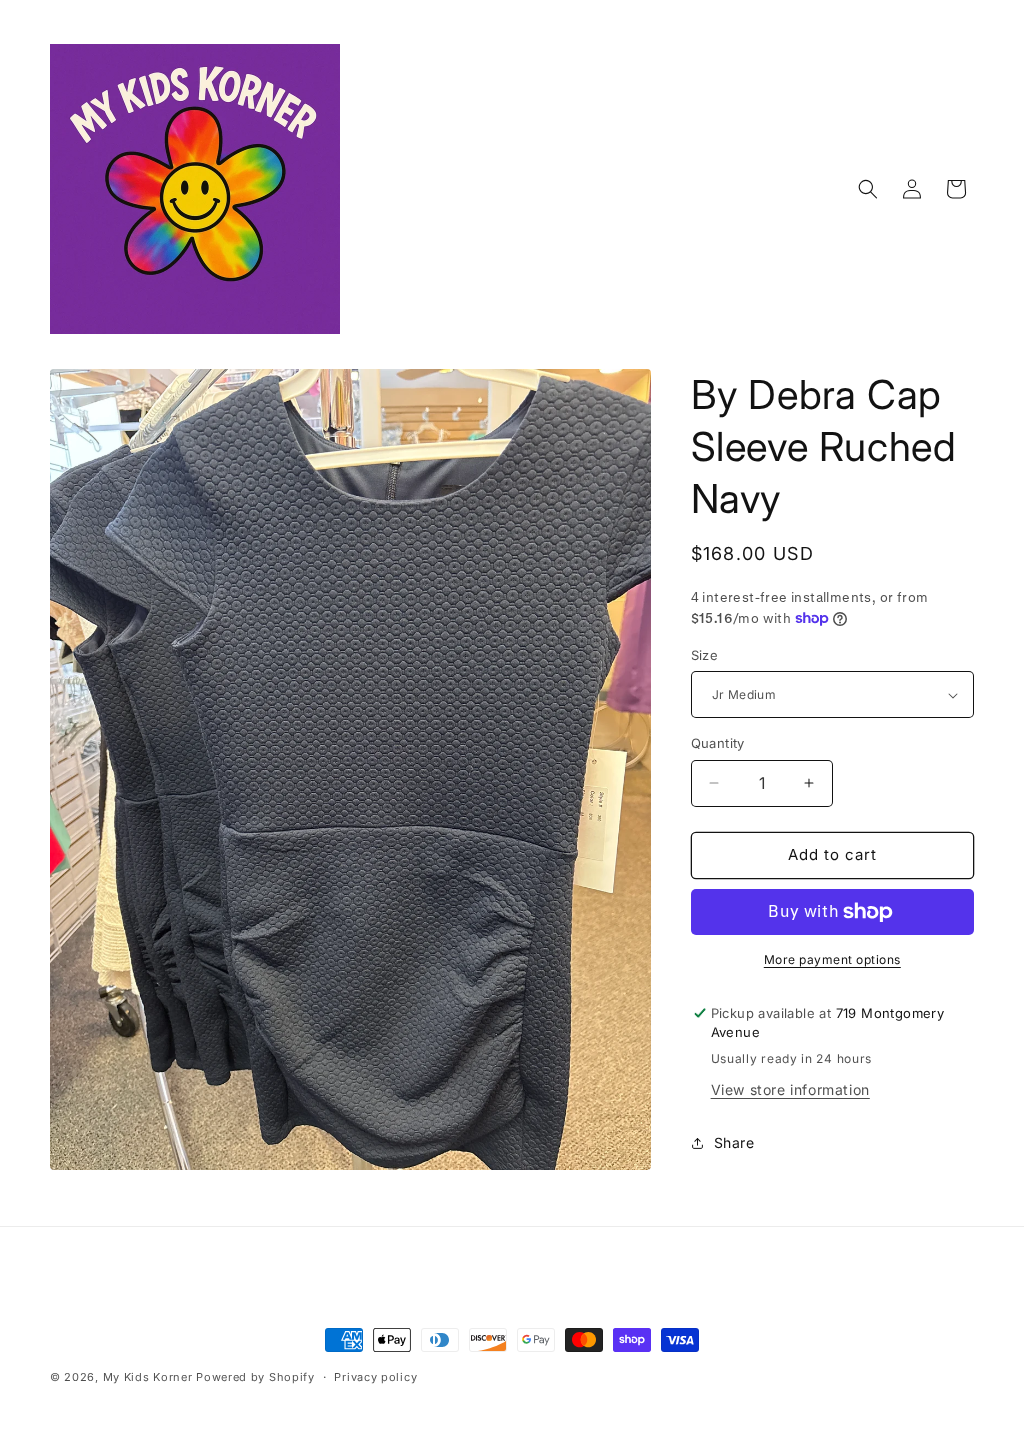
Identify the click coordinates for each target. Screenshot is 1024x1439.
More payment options (832, 959)
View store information (790, 1089)
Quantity (718, 743)
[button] (868, 189)
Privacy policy (375, 1377)
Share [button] (734, 1142)
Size (705, 655)
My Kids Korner (148, 1377)
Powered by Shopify (255, 1377)
